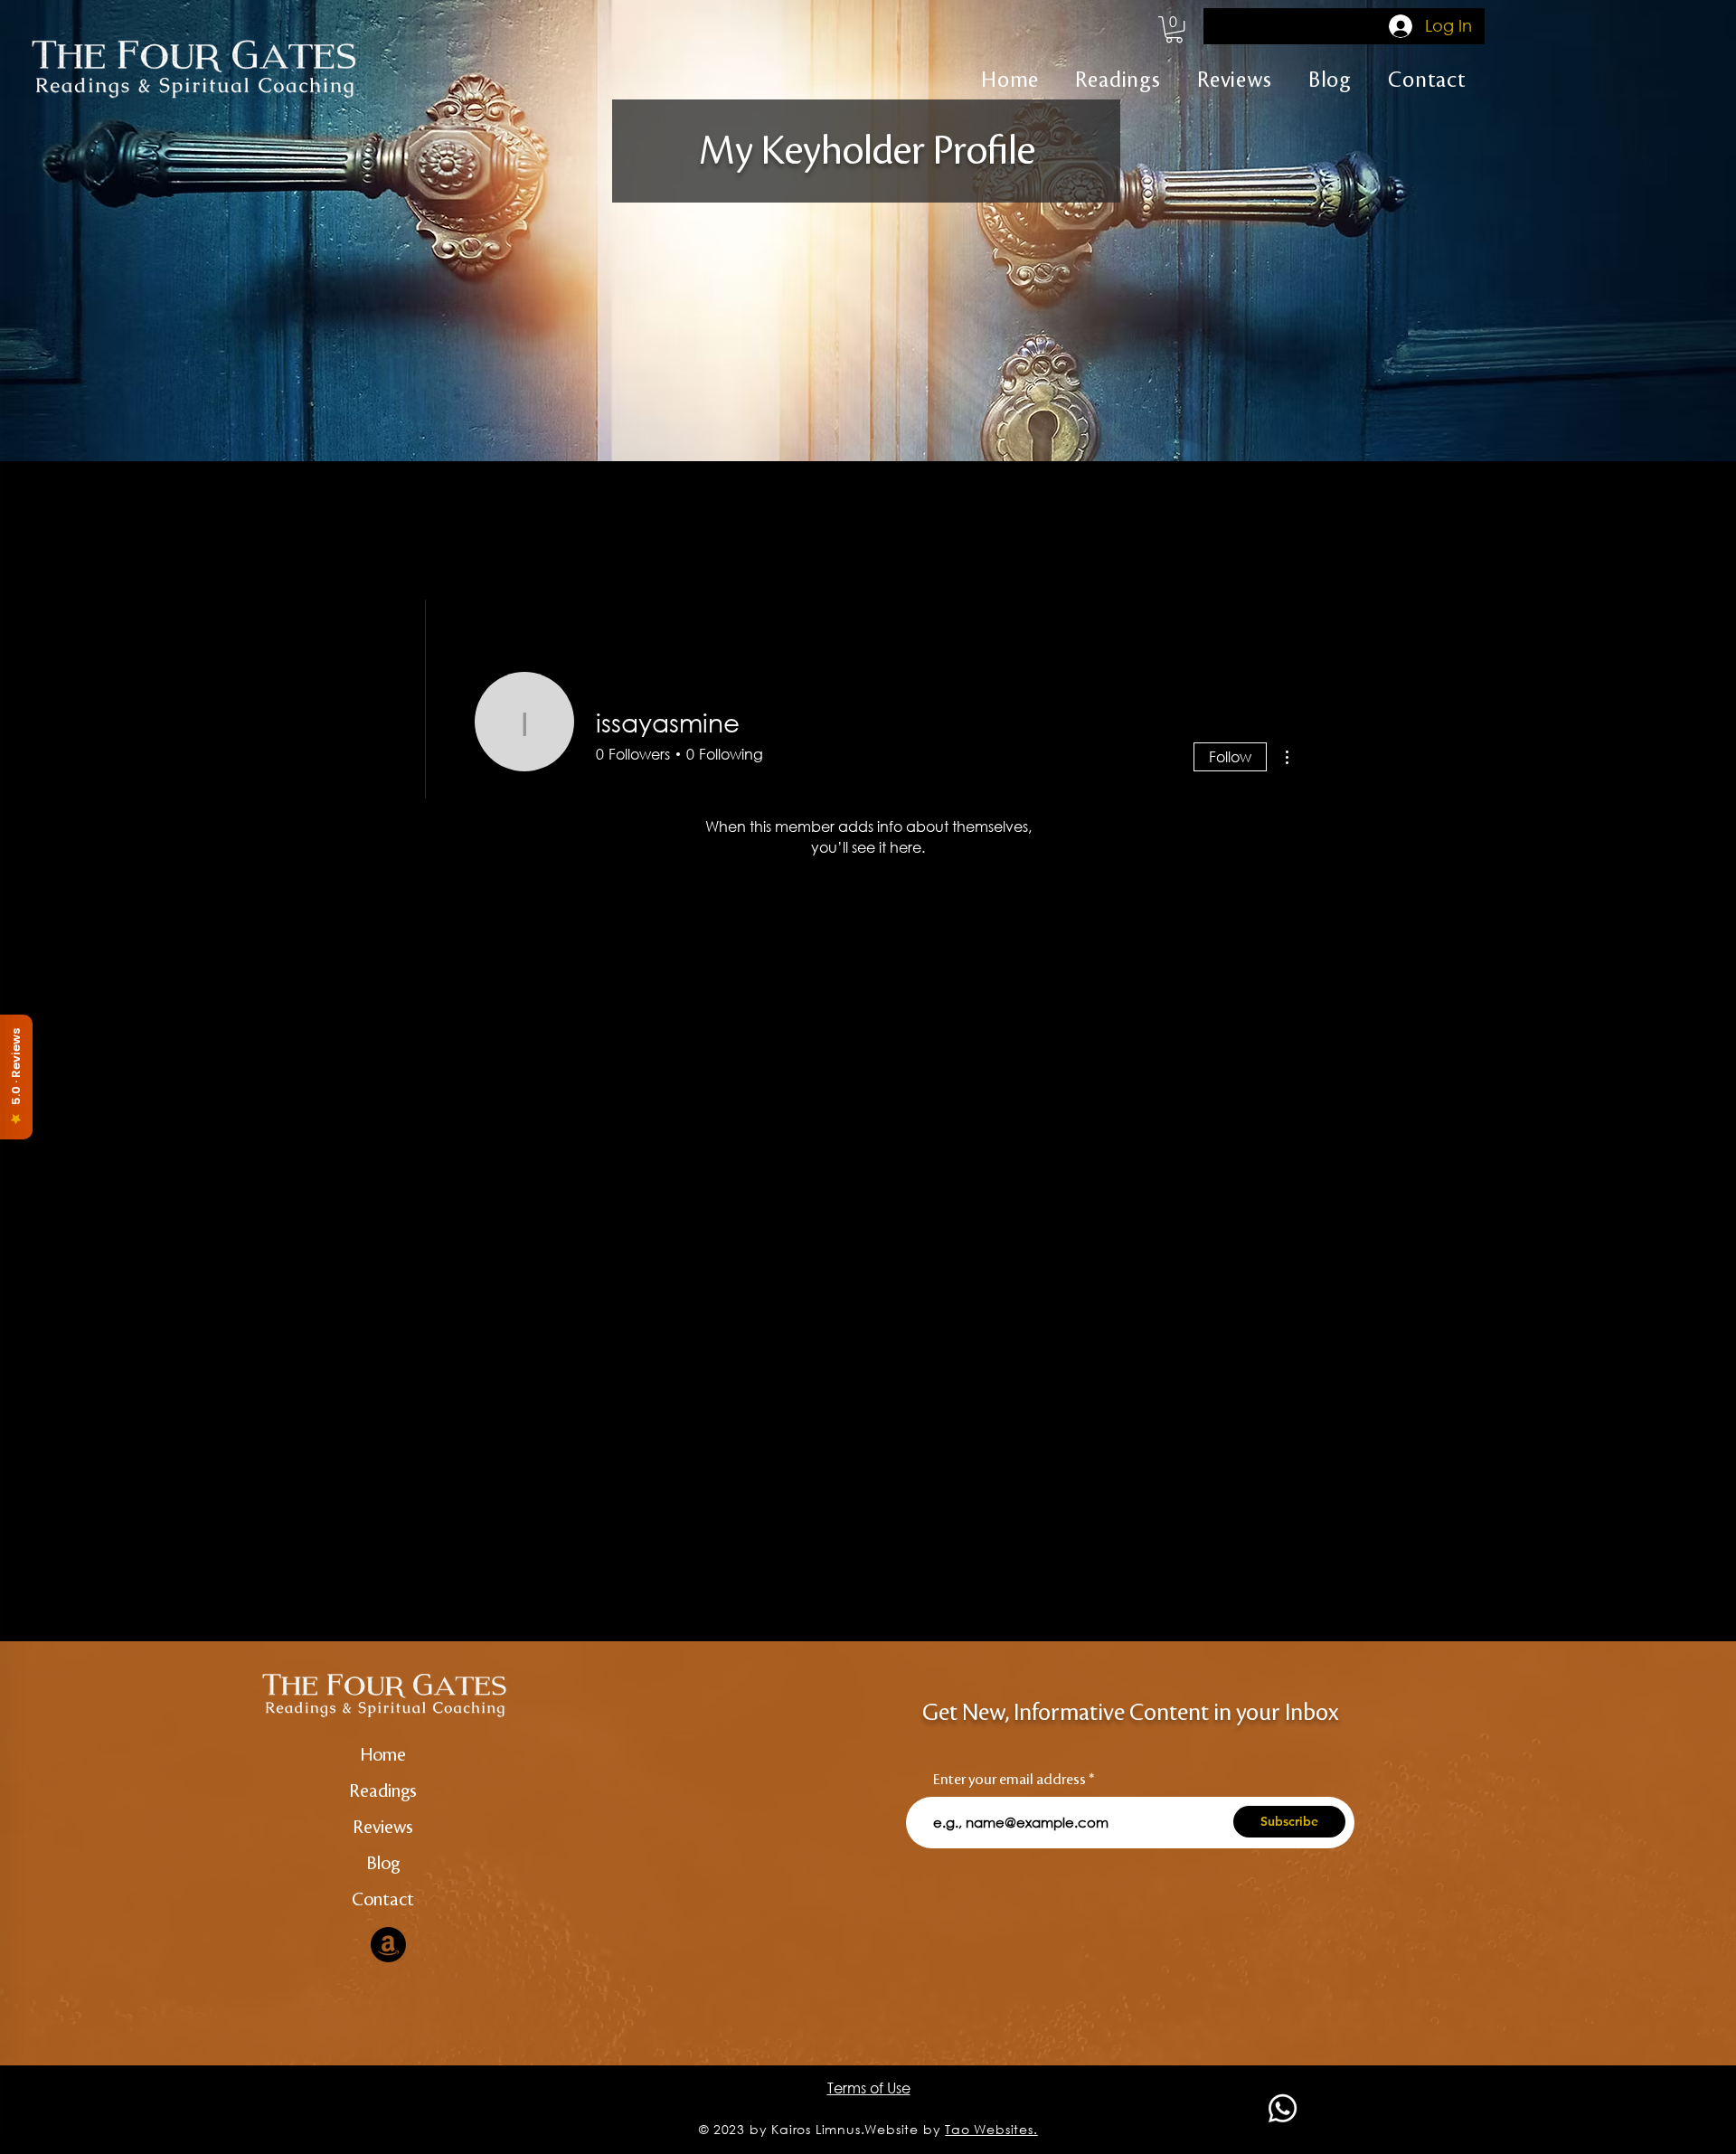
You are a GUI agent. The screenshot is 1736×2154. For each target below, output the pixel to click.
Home (383, 1755)
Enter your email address (1010, 1780)
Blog (383, 1864)
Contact (383, 1900)
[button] (1174, 29)
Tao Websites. (991, 2129)
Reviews (383, 1828)
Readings (383, 1791)
